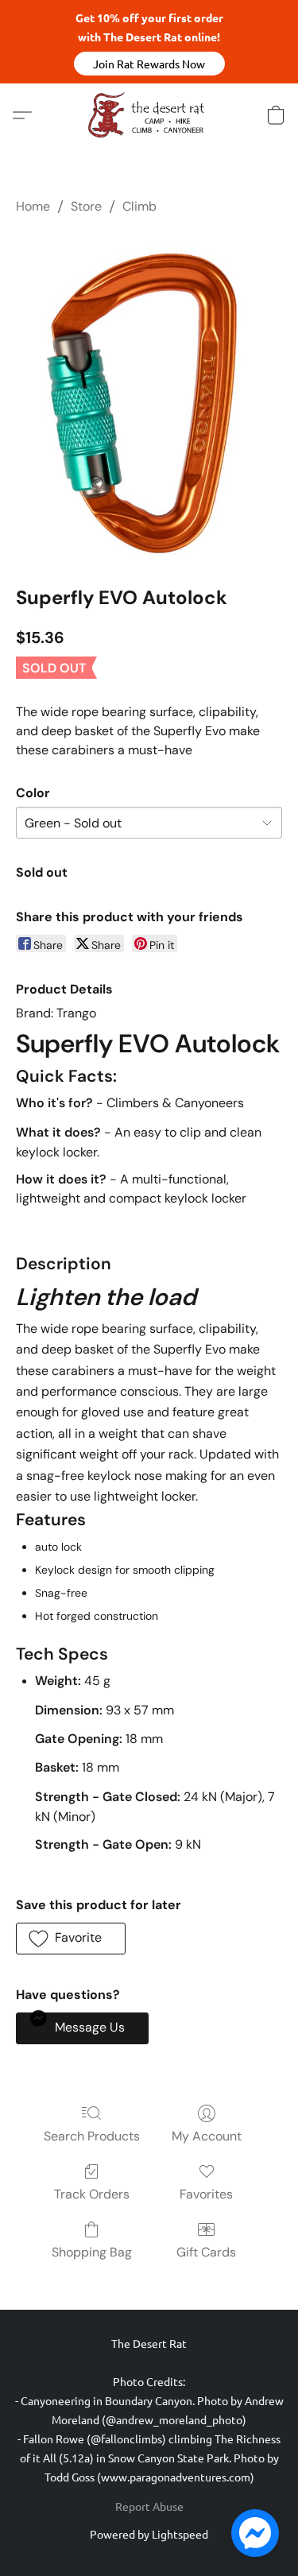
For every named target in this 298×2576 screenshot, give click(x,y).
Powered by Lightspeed (149, 2534)
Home (33, 206)
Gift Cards (206, 2252)
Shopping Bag (92, 2252)
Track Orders (92, 2194)
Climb (139, 206)
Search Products (92, 2136)
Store (86, 206)
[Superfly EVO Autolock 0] (149, 397)
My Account (207, 2136)
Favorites (206, 2194)
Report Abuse (149, 2506)
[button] (149, 64)
